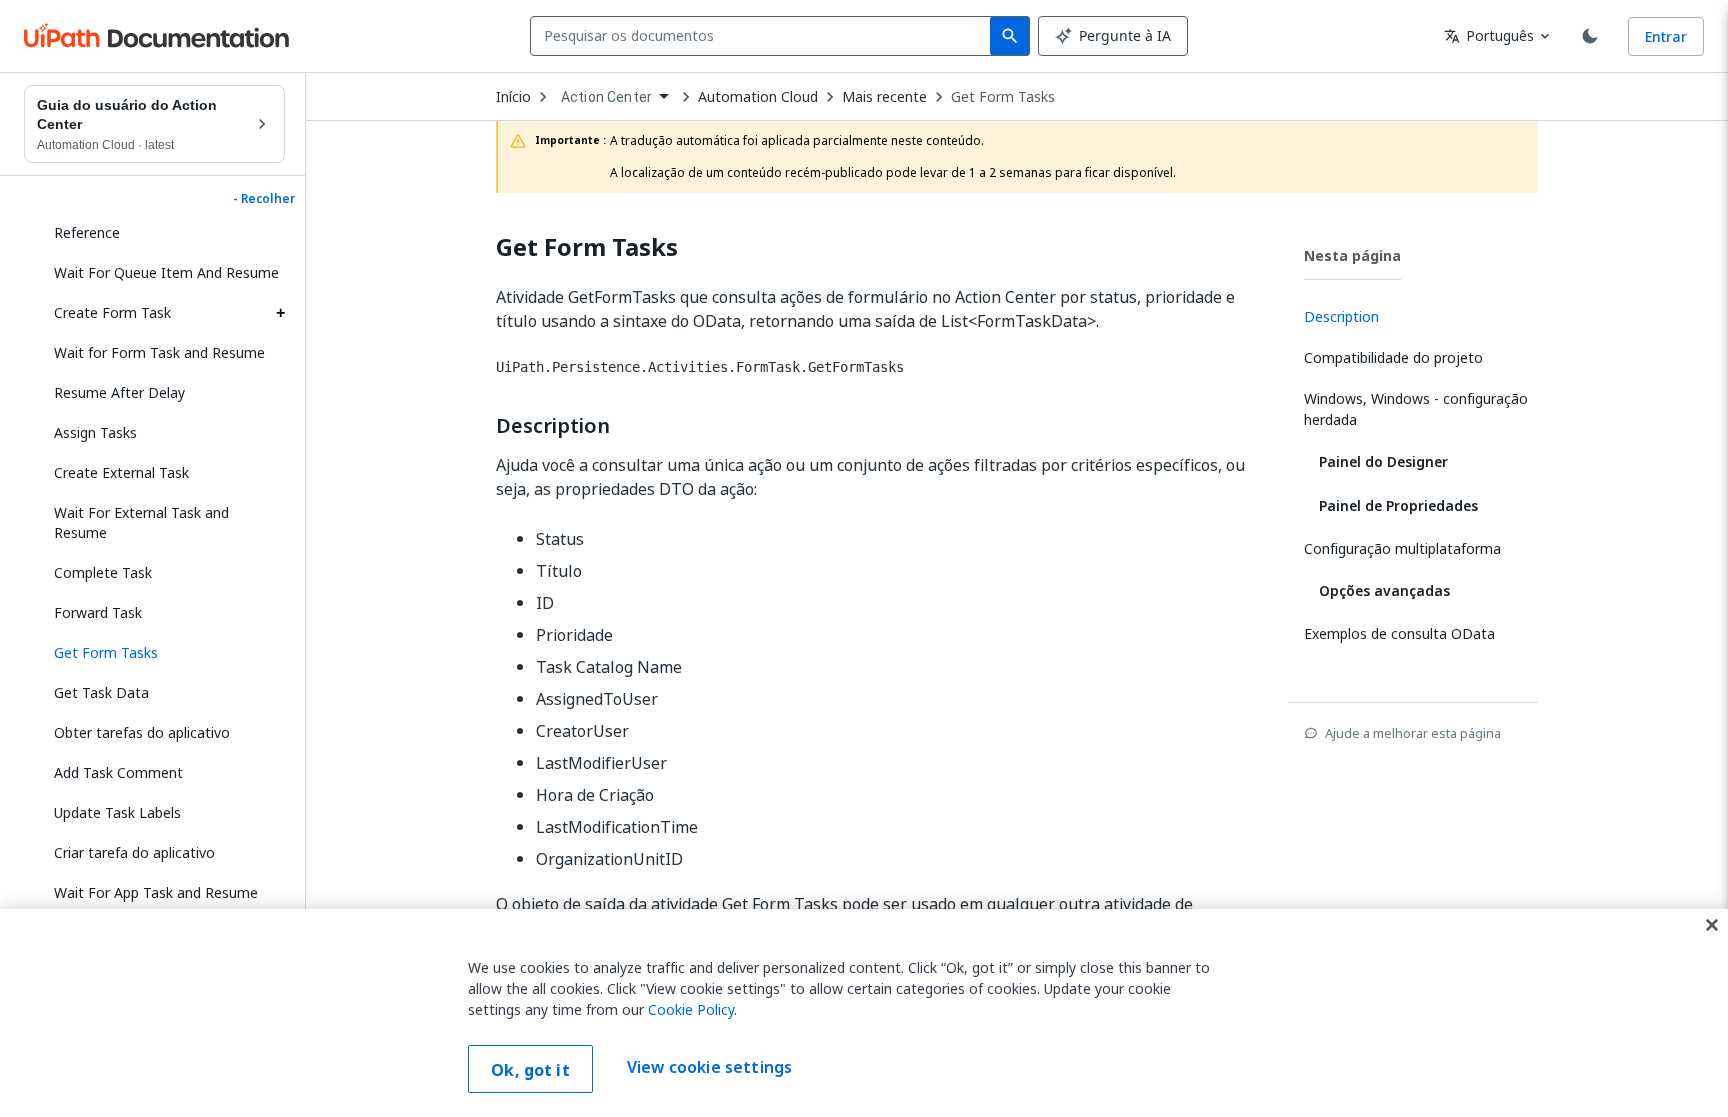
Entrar (1666, 36)
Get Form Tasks (1003, 97)
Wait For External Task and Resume (141, 522)
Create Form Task (112, 312)
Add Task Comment (118, 772)
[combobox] (764, 36)
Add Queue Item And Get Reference (136, 222)
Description (553, 426)
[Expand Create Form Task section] (280, 313)
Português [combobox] (1489, 35)
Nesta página (1352, 255)
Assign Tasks (95, 432)
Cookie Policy (691, 1009)
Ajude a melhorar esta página (1413, 733)
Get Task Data (101, 692)
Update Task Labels (117, 812)
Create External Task (121, 472)
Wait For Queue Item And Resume (166, 272)
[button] (162, 653)
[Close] (1712, 925)
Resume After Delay (119, 392)
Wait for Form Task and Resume (159, 352)
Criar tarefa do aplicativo (134, 852)
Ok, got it (530, 1070)
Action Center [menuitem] (606, 97)
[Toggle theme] (1590, 36)
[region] (864, 1013)
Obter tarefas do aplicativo (142, 732)
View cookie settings (709, 1067)
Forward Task (98, 612)
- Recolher (264, 199)
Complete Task (103, 572)
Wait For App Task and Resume (156, 892)
